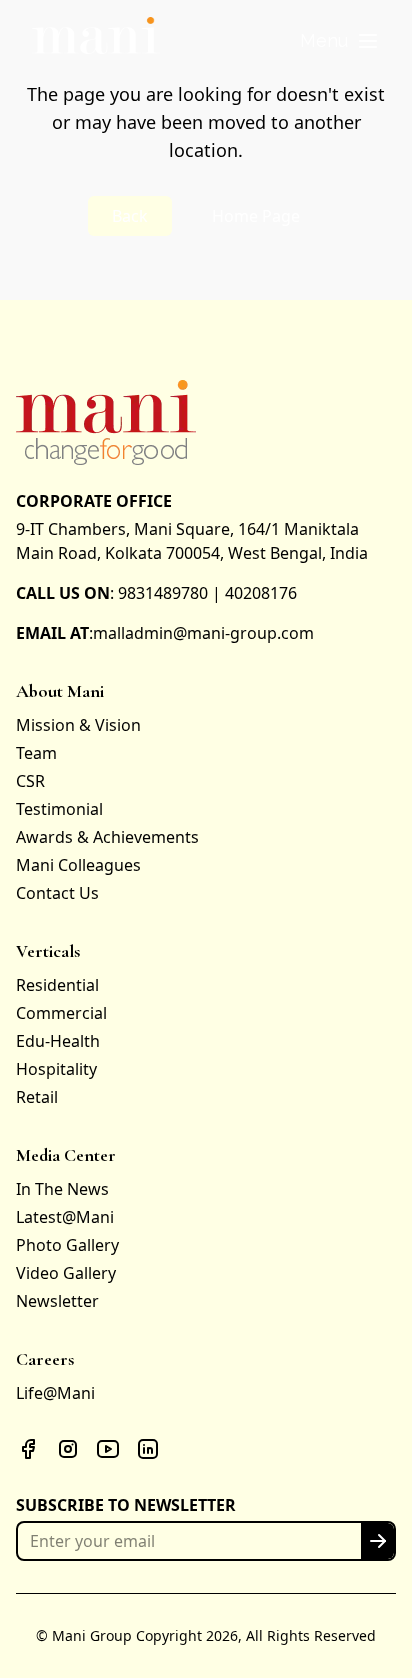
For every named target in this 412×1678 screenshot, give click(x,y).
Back (130, 216)
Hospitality (56, 1069)
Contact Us (57, 893)
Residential (57, 985)
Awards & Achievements (107, 837)
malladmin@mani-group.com (203, 633)
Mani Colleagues (78, 865)
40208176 (261, 593)
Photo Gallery (67, 1245)
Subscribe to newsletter (126, 1505)
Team (36, 753)
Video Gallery (66, 1273)
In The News (62, 1189)
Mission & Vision (78, 725)
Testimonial (59, 809)
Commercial (61, 1013)
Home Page (256, 216)
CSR (30, 781)
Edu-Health (58, 1041)
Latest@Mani (65, 1217)
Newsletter (57, 1301)
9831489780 (163, 593)
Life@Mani (55, 1393)
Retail (37, 1097)
